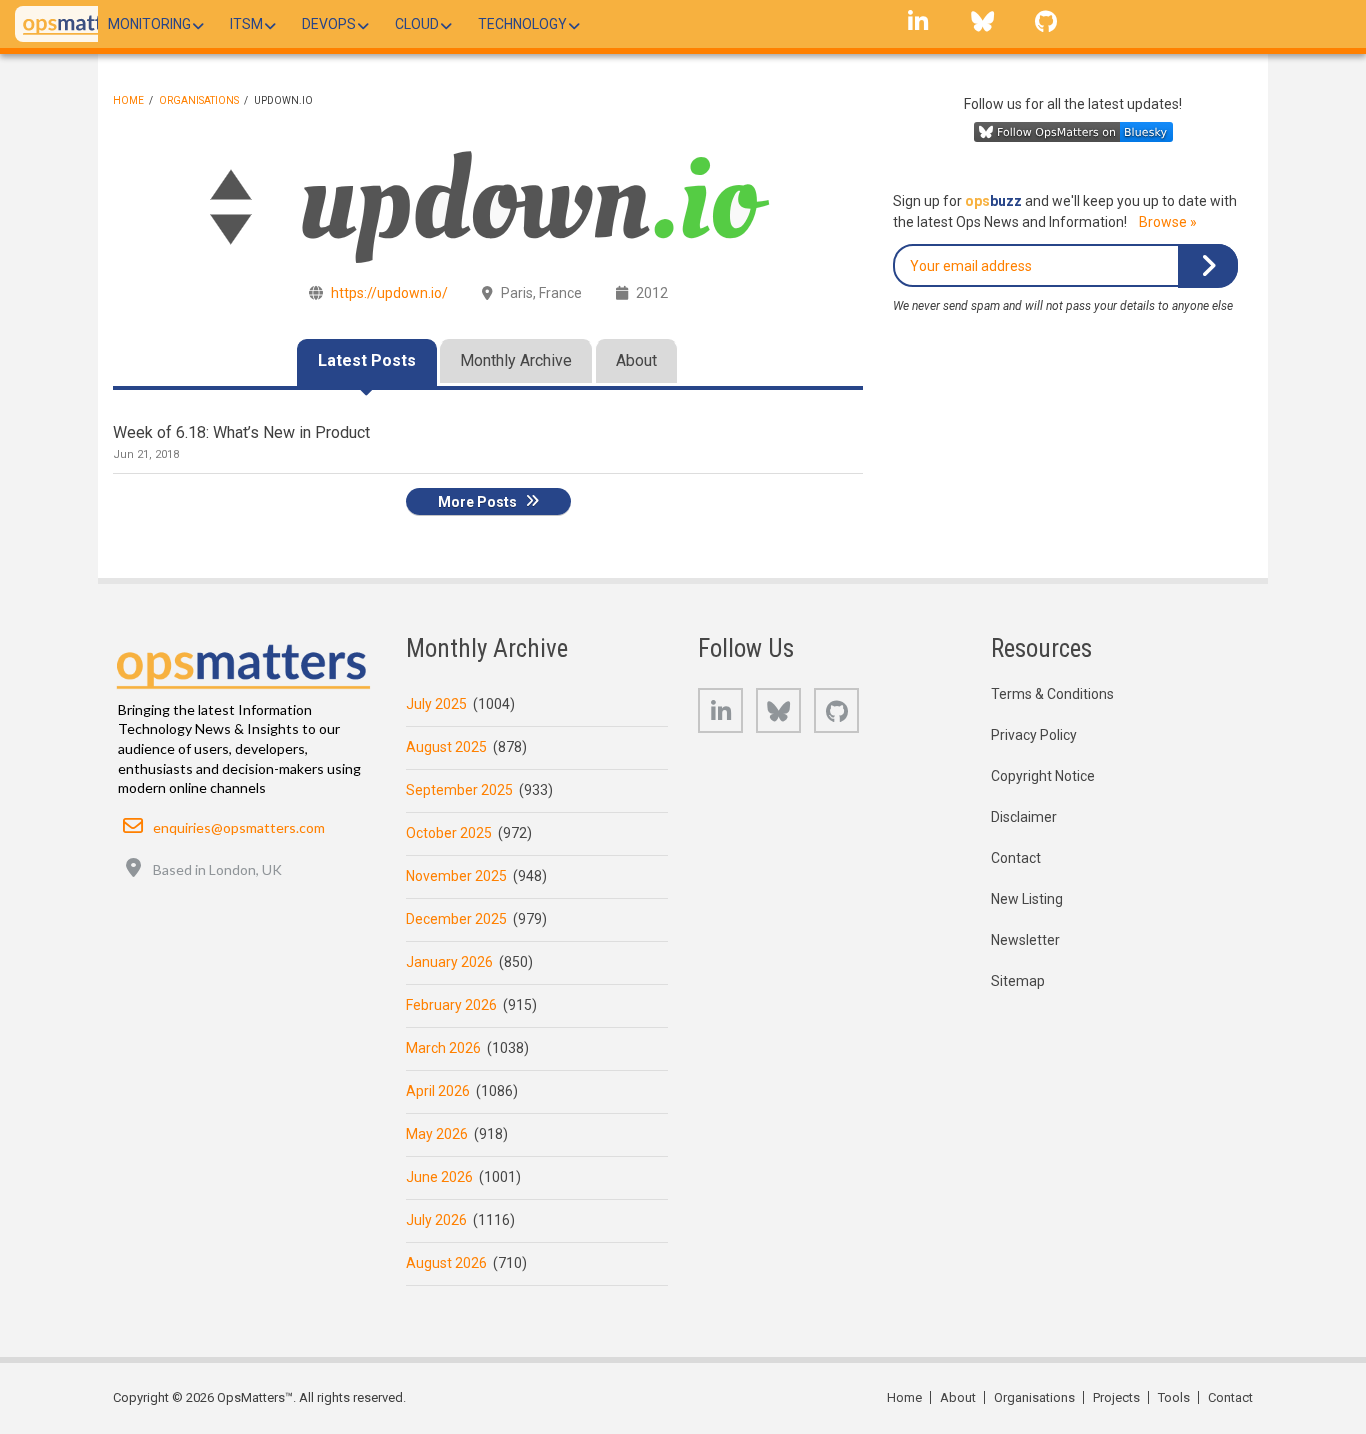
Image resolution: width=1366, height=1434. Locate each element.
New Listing (1027, 899)
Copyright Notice (1043, 776)
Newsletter (1025, 940)
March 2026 (443, 1048)
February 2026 (451, 1005)
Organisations (199, 100)
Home (128, 100)
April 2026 (438, 1091)
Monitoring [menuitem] (149, 24)
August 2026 (446, 1263)
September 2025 (459, 790)
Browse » (1168, 222)
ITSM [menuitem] (246, 24)
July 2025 (436, 704)
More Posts (477, 501)
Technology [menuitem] (522, 24)
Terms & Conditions (1052, 694)
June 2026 (439, 1177)
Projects (1116, 1397)
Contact (1016, 858)
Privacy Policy (1034, 735)
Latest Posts (367, 360)
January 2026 (449, 962)
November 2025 (456, 876)
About (636, 360)
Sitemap (1018, 981)
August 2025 (446, 747)
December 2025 (456, 919)
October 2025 (449, 833)
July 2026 (436, 1220)
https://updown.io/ (389, 293)
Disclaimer (1024, 817)
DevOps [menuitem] (329, 24)
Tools (1174, 1397)
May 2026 (437, 1134)
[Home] (79, 24)
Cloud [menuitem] (417, 24)
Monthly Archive (516, 360)
